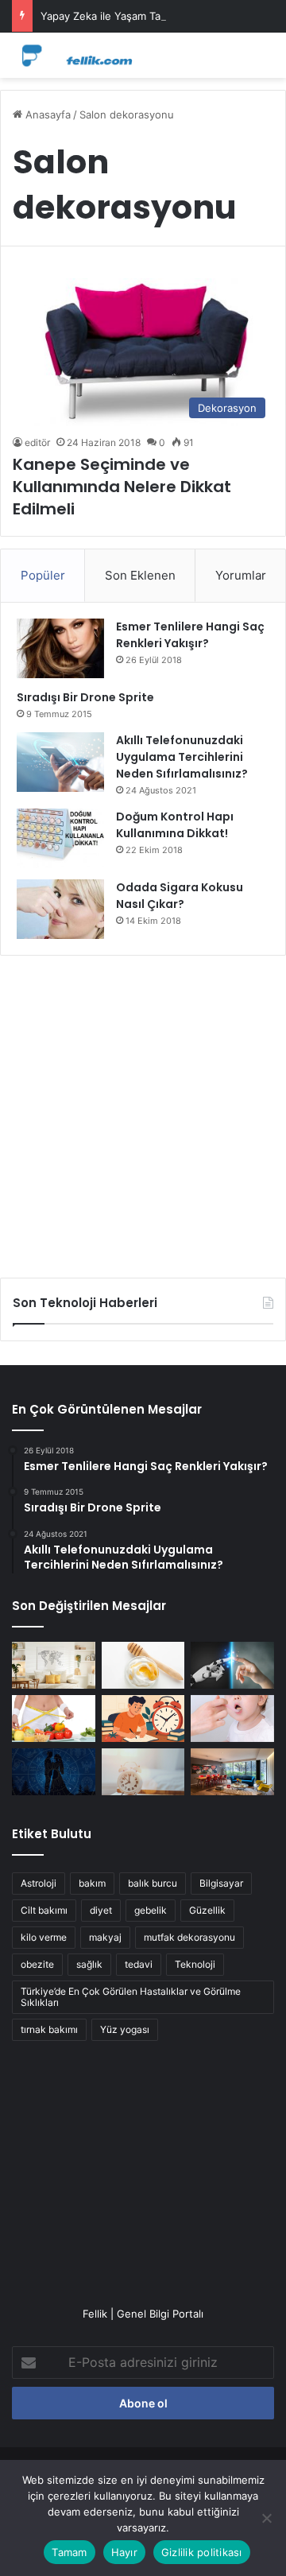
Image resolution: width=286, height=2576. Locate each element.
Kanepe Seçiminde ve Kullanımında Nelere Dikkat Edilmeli (122, 487)
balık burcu (153, 1883)
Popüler (43, 575)
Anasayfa (46, 114)
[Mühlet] (75, 55)
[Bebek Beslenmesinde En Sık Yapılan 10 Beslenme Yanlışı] (232, 1719)
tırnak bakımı (49, 2029)
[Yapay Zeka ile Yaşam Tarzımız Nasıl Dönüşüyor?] (232, 1665)
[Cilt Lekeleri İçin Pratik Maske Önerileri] (143, 1665)
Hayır (124, 2552)
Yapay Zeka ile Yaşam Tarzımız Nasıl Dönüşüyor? (160, 16)
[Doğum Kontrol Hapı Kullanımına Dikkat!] (60, 838)
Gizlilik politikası (202, 2552)
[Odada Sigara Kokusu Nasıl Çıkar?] (60, 909)
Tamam (69, 2552)
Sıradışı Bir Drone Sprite (85, 697)
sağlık (89, 1964)
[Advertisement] (143, 1111)
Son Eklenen (140, 575)
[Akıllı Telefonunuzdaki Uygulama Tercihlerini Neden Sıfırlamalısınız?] (60, 762)
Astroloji (39, 1883)
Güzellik (207, 1910)
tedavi (139, 1964)
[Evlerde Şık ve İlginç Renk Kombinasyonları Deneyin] (232, 1772)
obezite (37, 1964)
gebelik (151, 1910)
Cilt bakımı (44, 1910)
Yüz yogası (125, 2029)
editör (37, 442)
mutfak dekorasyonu (189, 1937)
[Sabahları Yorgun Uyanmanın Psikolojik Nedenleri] (143, 1772)
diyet (101, 1910)
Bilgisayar (221, 1883)
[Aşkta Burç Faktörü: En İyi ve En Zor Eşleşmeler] (54, 1772)
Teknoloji (195, 1964)
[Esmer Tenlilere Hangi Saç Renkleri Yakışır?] (60, 648)
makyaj (105, 1937)
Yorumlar (241, 575)
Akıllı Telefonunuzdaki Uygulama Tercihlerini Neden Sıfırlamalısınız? (182, 757)
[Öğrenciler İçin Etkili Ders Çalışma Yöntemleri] (143, 1719)
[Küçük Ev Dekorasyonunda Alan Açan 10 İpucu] (54, 1665)
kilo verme (44, 1937)
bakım (92, 1883)
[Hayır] (266, 2518)
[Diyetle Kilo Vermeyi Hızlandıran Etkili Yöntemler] (54, 1719)
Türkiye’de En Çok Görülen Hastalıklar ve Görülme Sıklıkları (131, 1997)
